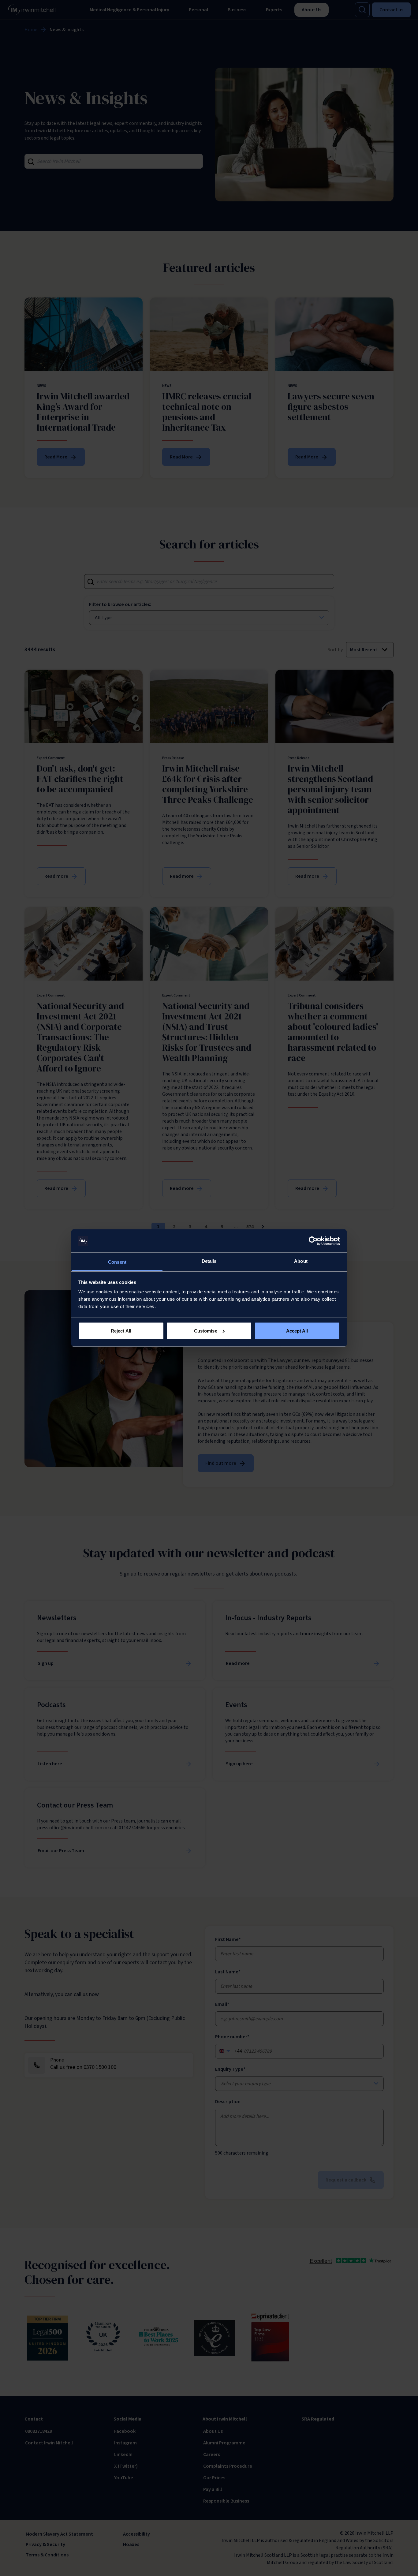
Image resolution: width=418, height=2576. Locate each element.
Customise (206, 1331)
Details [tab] (209, 1261)
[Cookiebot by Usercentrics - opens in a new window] (313, 1241)
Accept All (297, 1331)
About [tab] (301, 1261)
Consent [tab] (117, 1262)
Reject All (121, 1331)
